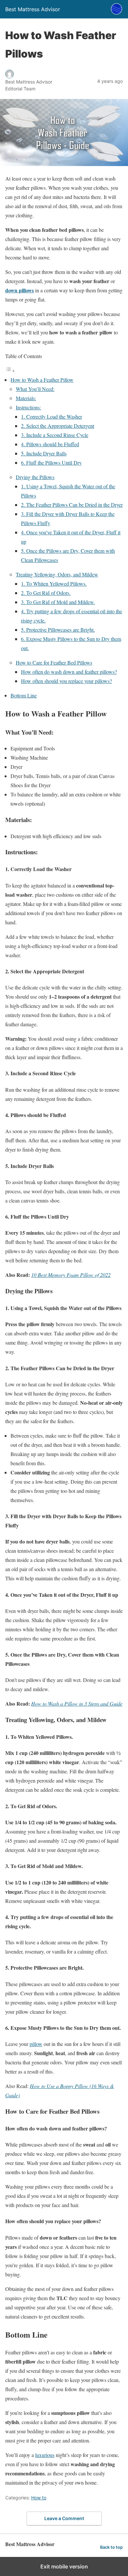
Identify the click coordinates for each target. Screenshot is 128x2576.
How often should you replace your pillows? (66, 681)
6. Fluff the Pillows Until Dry (51, 462)
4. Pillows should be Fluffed (50, 444)
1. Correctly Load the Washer (52, 416)
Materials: (26, 398)
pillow (36, 2044)
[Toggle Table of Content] (10, 370)
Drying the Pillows (35, 477)
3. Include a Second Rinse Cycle (55, 435)
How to (39, 2498)
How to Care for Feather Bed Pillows (54, 662)
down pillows (20, 290)
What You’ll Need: (35, 389)
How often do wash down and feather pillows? (69, 672)
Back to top (111, 2547)
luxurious (45, 2455)
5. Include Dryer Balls (44, 453)
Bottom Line (24, 695)
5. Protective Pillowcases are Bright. (58, 630)
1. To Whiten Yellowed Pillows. (54, 583)
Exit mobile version (64, 2566)
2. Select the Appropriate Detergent (58, 426)
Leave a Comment (64, 2518)
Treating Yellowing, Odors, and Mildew (57, 574)
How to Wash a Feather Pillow (42, 380)
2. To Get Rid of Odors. (46, 593)
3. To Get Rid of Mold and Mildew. (58, 602)
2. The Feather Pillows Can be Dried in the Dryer (72, 505)
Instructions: (28, 407)
